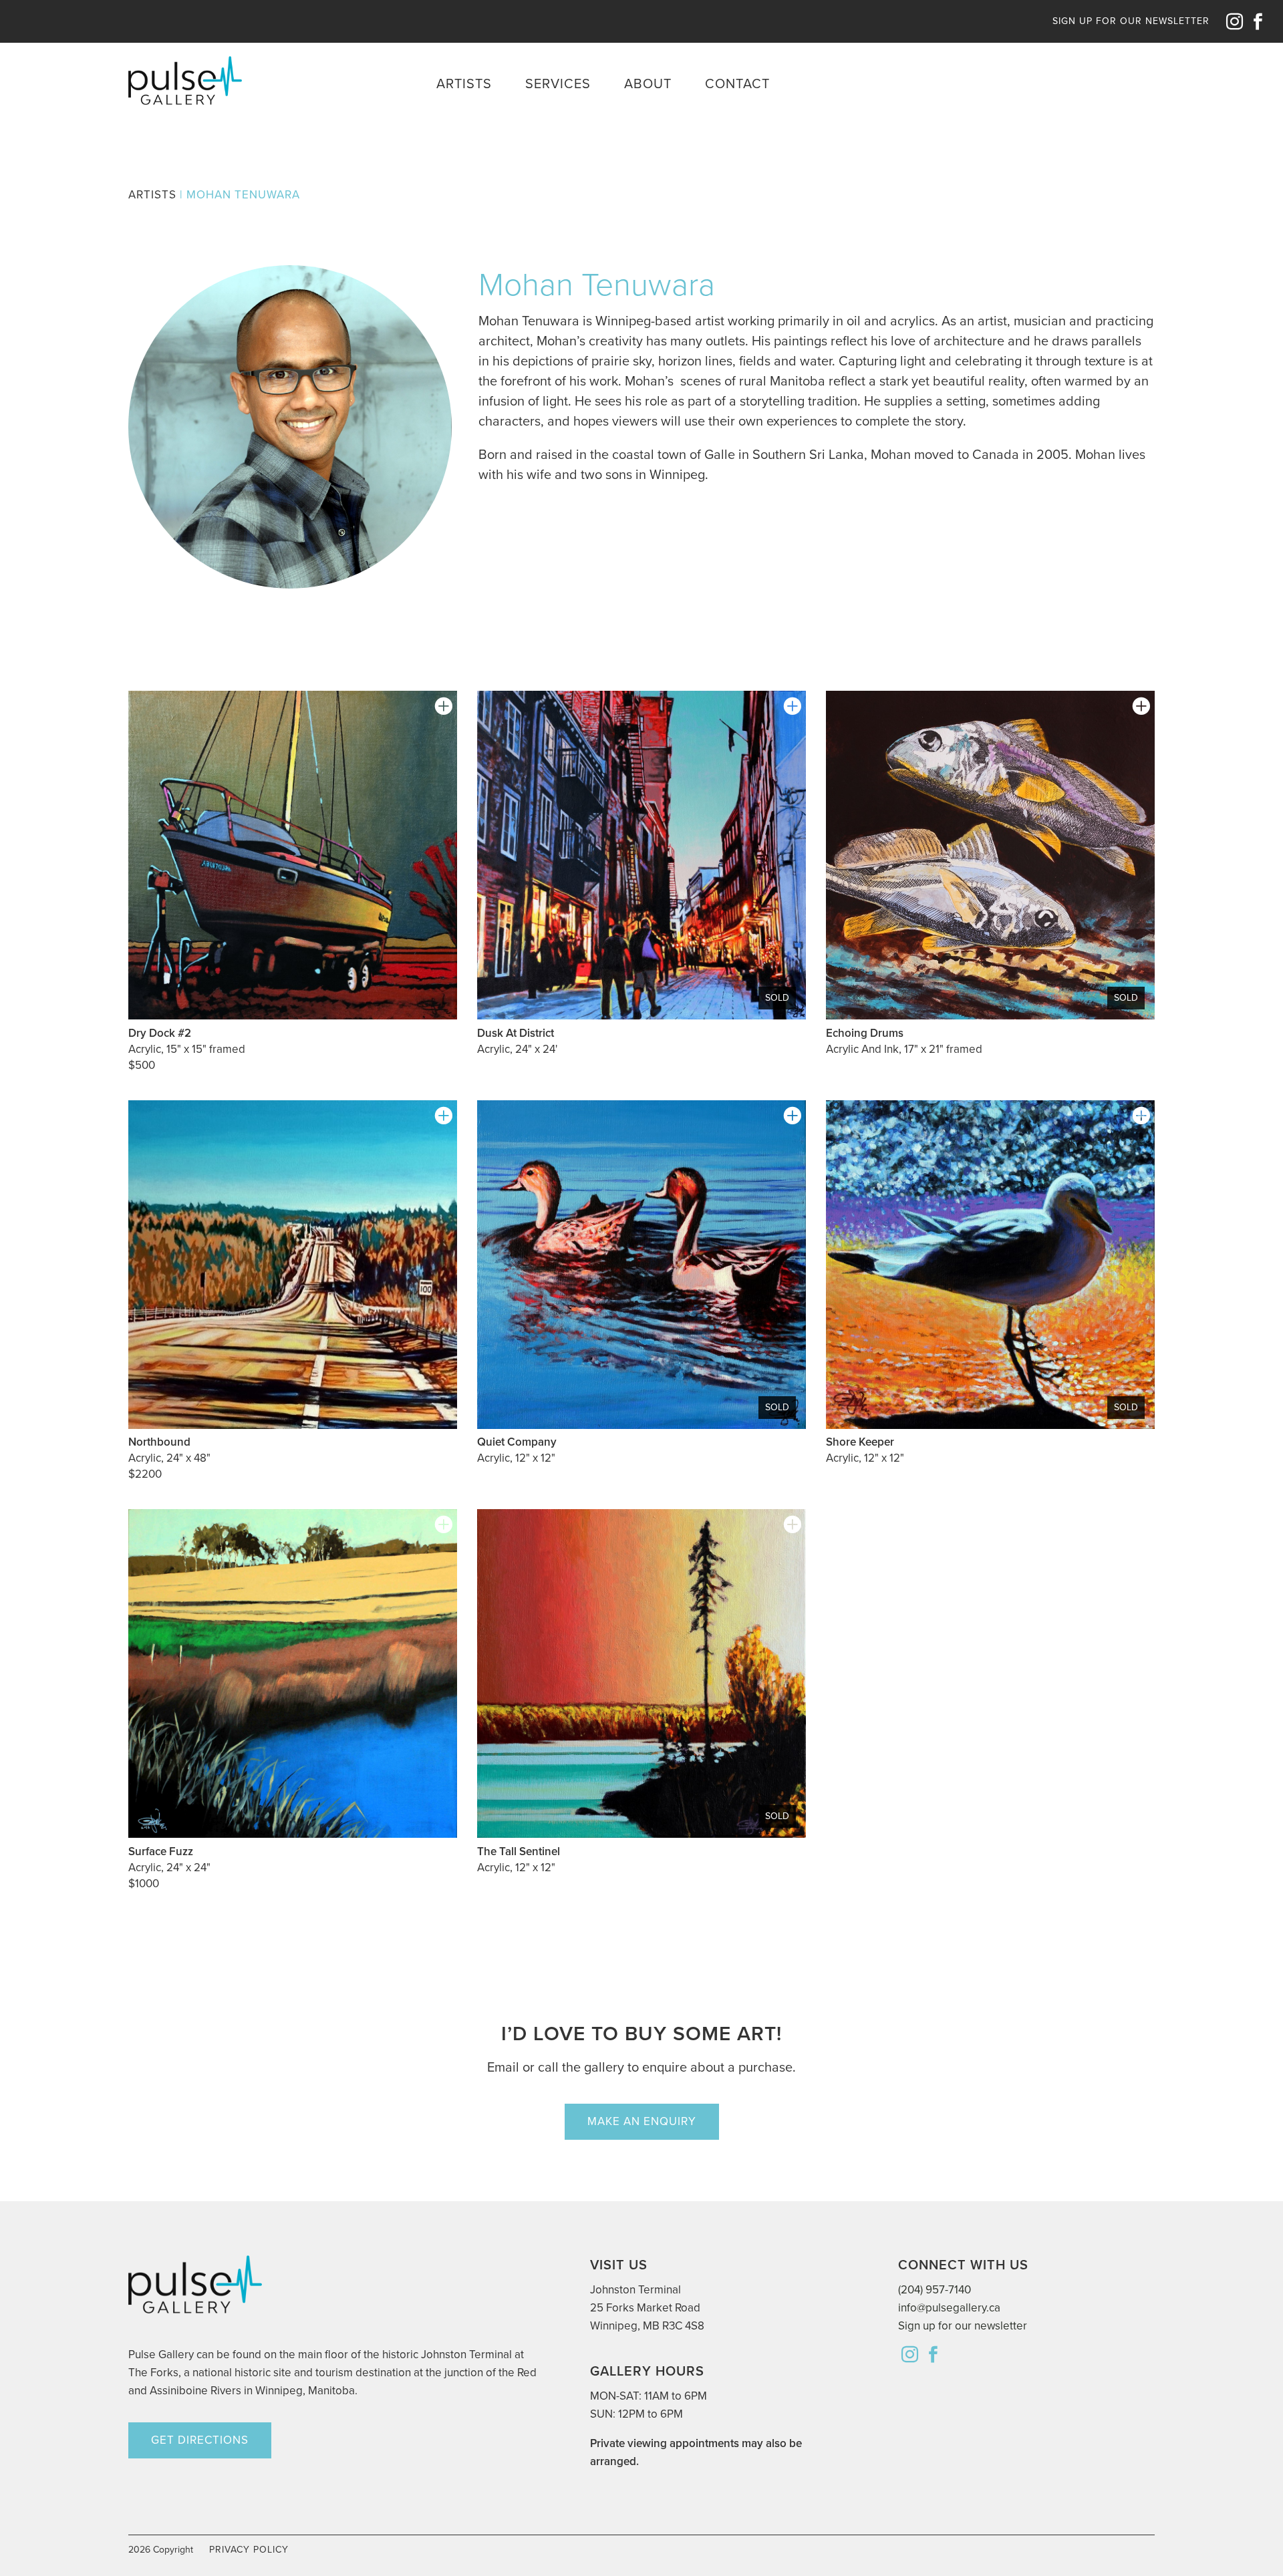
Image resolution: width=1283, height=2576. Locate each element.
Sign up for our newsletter (963, 2326)
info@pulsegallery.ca (949, 2308)
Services (558, 84)
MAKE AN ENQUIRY (642, 2121)
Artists (464, 84)
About (648, 84)
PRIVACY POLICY (249, 2550)
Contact (737, 84)
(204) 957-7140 (935, 2290)
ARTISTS (152, 195)
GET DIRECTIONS (200, 2440)
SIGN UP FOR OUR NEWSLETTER (1131, 21)
